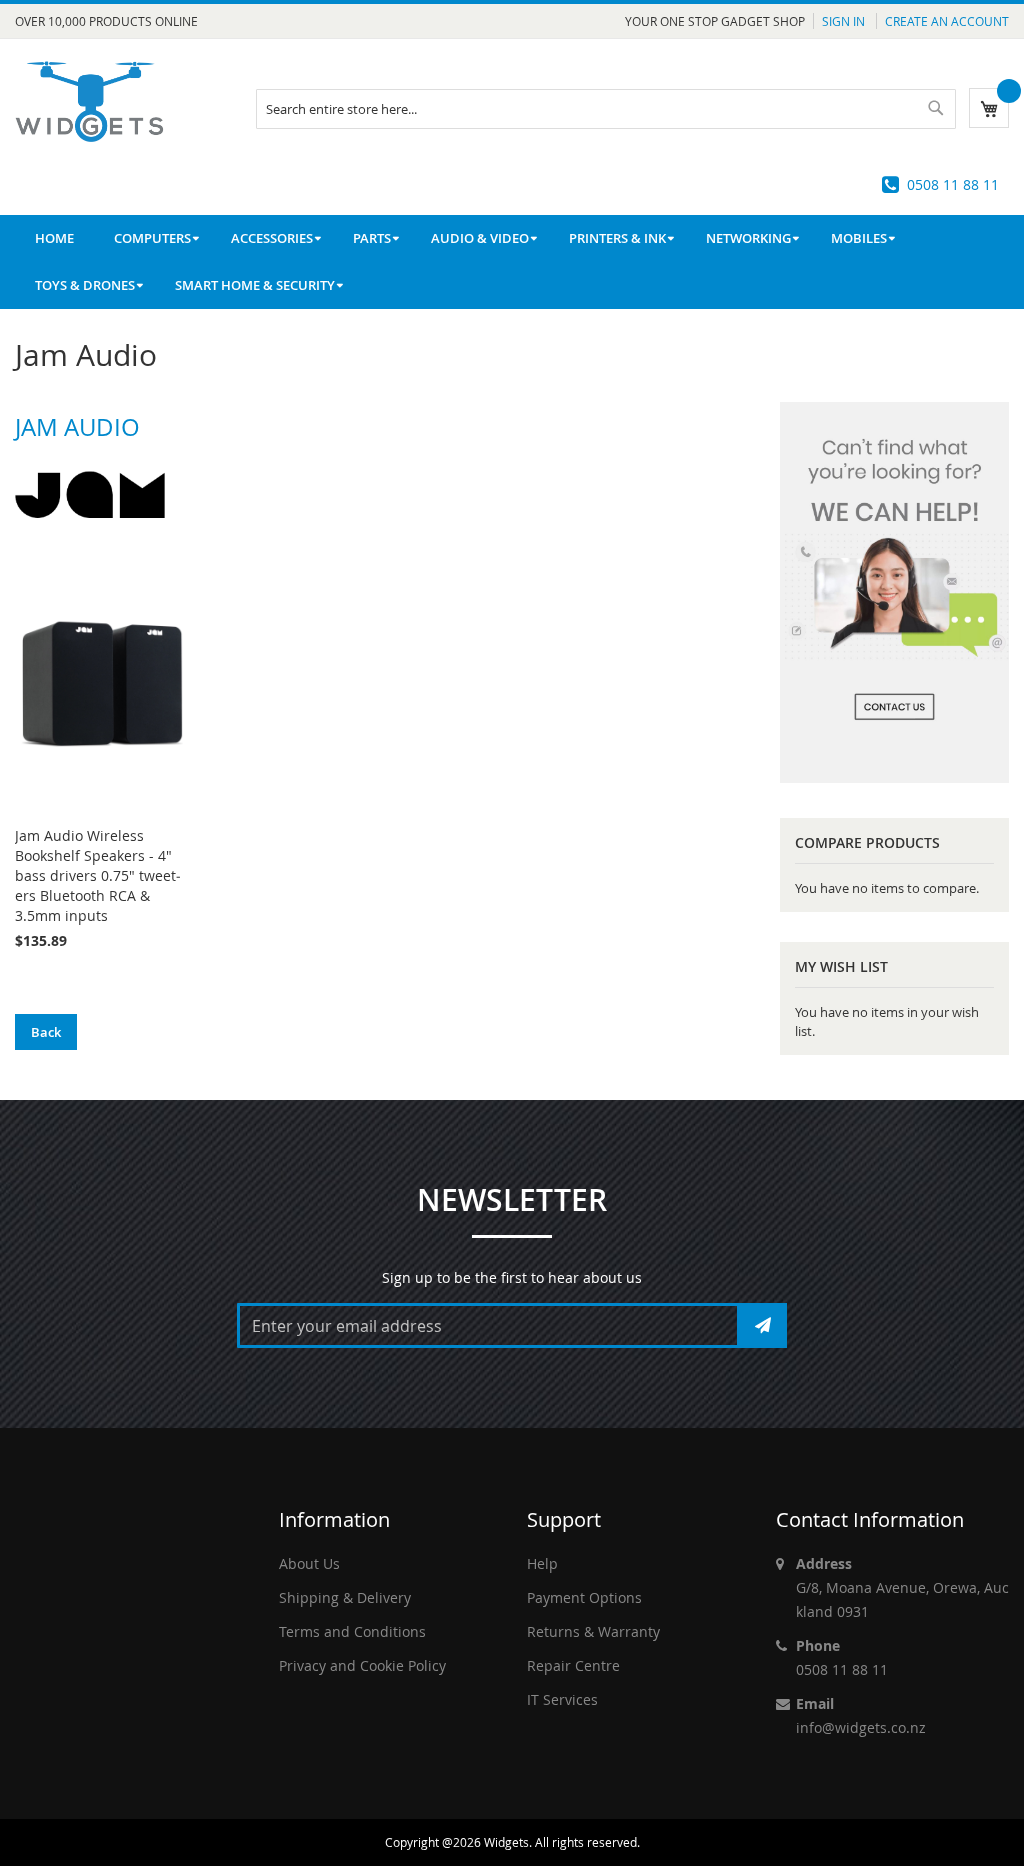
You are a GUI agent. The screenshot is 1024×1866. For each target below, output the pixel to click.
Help (542, 1563)
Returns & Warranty (593, 1631)
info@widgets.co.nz (861, 1727)
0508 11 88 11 (953, 184)
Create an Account (947, 21)
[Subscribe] (763, 1325)
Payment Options (584, 1597)
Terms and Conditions (352, 1631)
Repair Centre (573, 1665)
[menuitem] (152, 238)
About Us (309, 1563)
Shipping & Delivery (345, 1597)
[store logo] (90, 101)
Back (46, 1032)
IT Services (562, 1699)
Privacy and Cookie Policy (362, 1665)
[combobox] (606, 109)
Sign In (845, 21)
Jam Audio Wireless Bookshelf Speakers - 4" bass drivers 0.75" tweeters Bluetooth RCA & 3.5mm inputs (98, 875)
